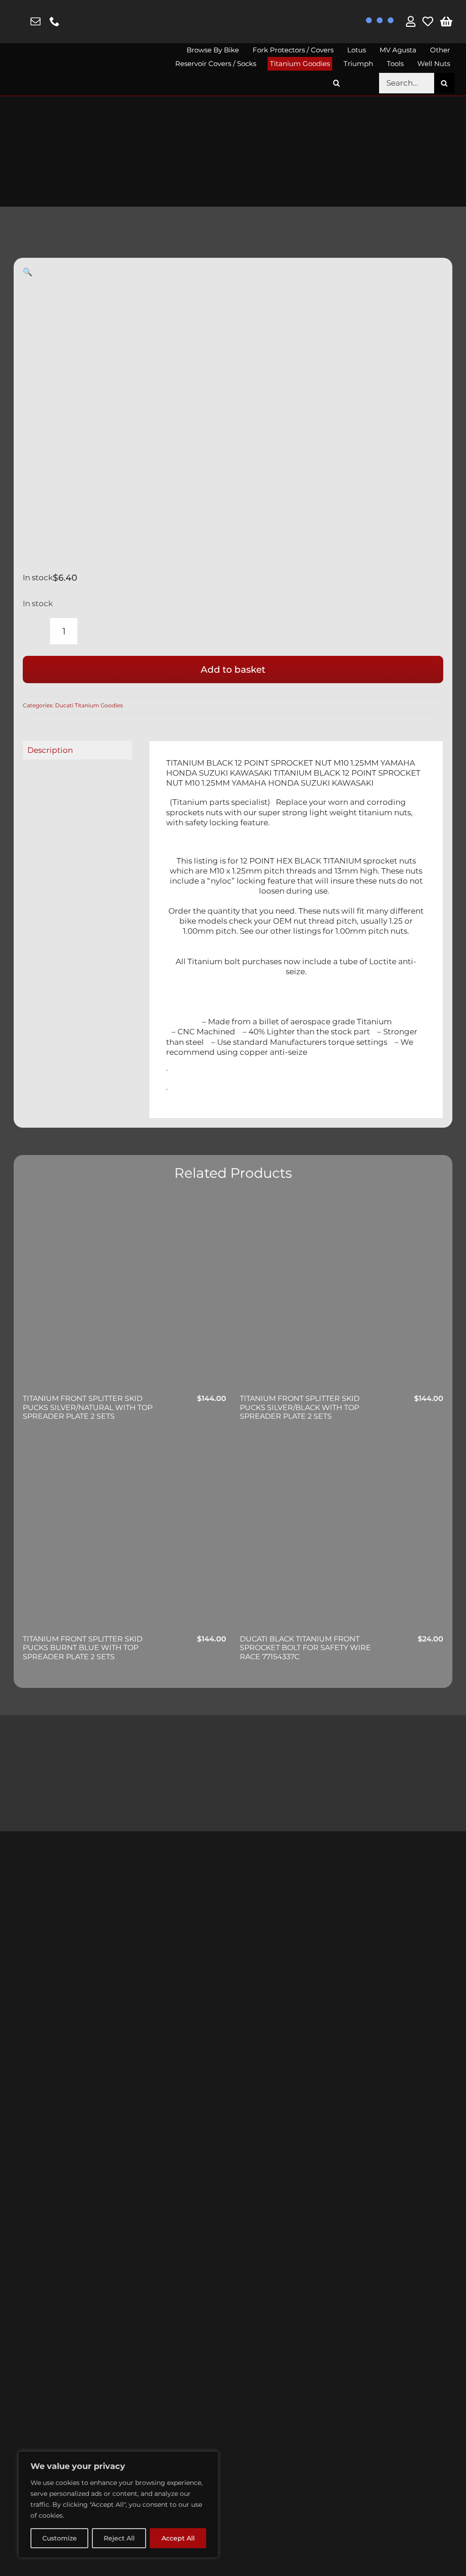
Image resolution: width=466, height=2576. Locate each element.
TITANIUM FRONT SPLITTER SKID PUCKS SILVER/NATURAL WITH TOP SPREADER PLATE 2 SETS (88, 1407)
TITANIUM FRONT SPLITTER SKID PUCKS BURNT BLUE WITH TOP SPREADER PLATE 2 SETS (83, 1648)
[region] (118, 2504)
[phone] (55, 21)
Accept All (178, 2538)
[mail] (35, 21)
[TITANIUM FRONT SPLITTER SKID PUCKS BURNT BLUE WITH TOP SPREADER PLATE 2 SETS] (124, 1535)
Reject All (119, 2538)
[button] (337, 83)
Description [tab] (50, 750)
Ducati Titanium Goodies (89, 705)
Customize (60, 2538)
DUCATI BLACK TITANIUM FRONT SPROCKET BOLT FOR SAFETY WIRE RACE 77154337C (305, 1648)
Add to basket (233, 670)
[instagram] (18, 22)
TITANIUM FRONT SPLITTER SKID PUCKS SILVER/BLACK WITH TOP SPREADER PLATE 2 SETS (300, 1407)
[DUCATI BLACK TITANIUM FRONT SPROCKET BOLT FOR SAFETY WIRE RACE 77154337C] (342, 1535)
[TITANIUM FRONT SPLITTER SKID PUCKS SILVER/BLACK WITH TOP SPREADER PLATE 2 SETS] (342, 1295)
